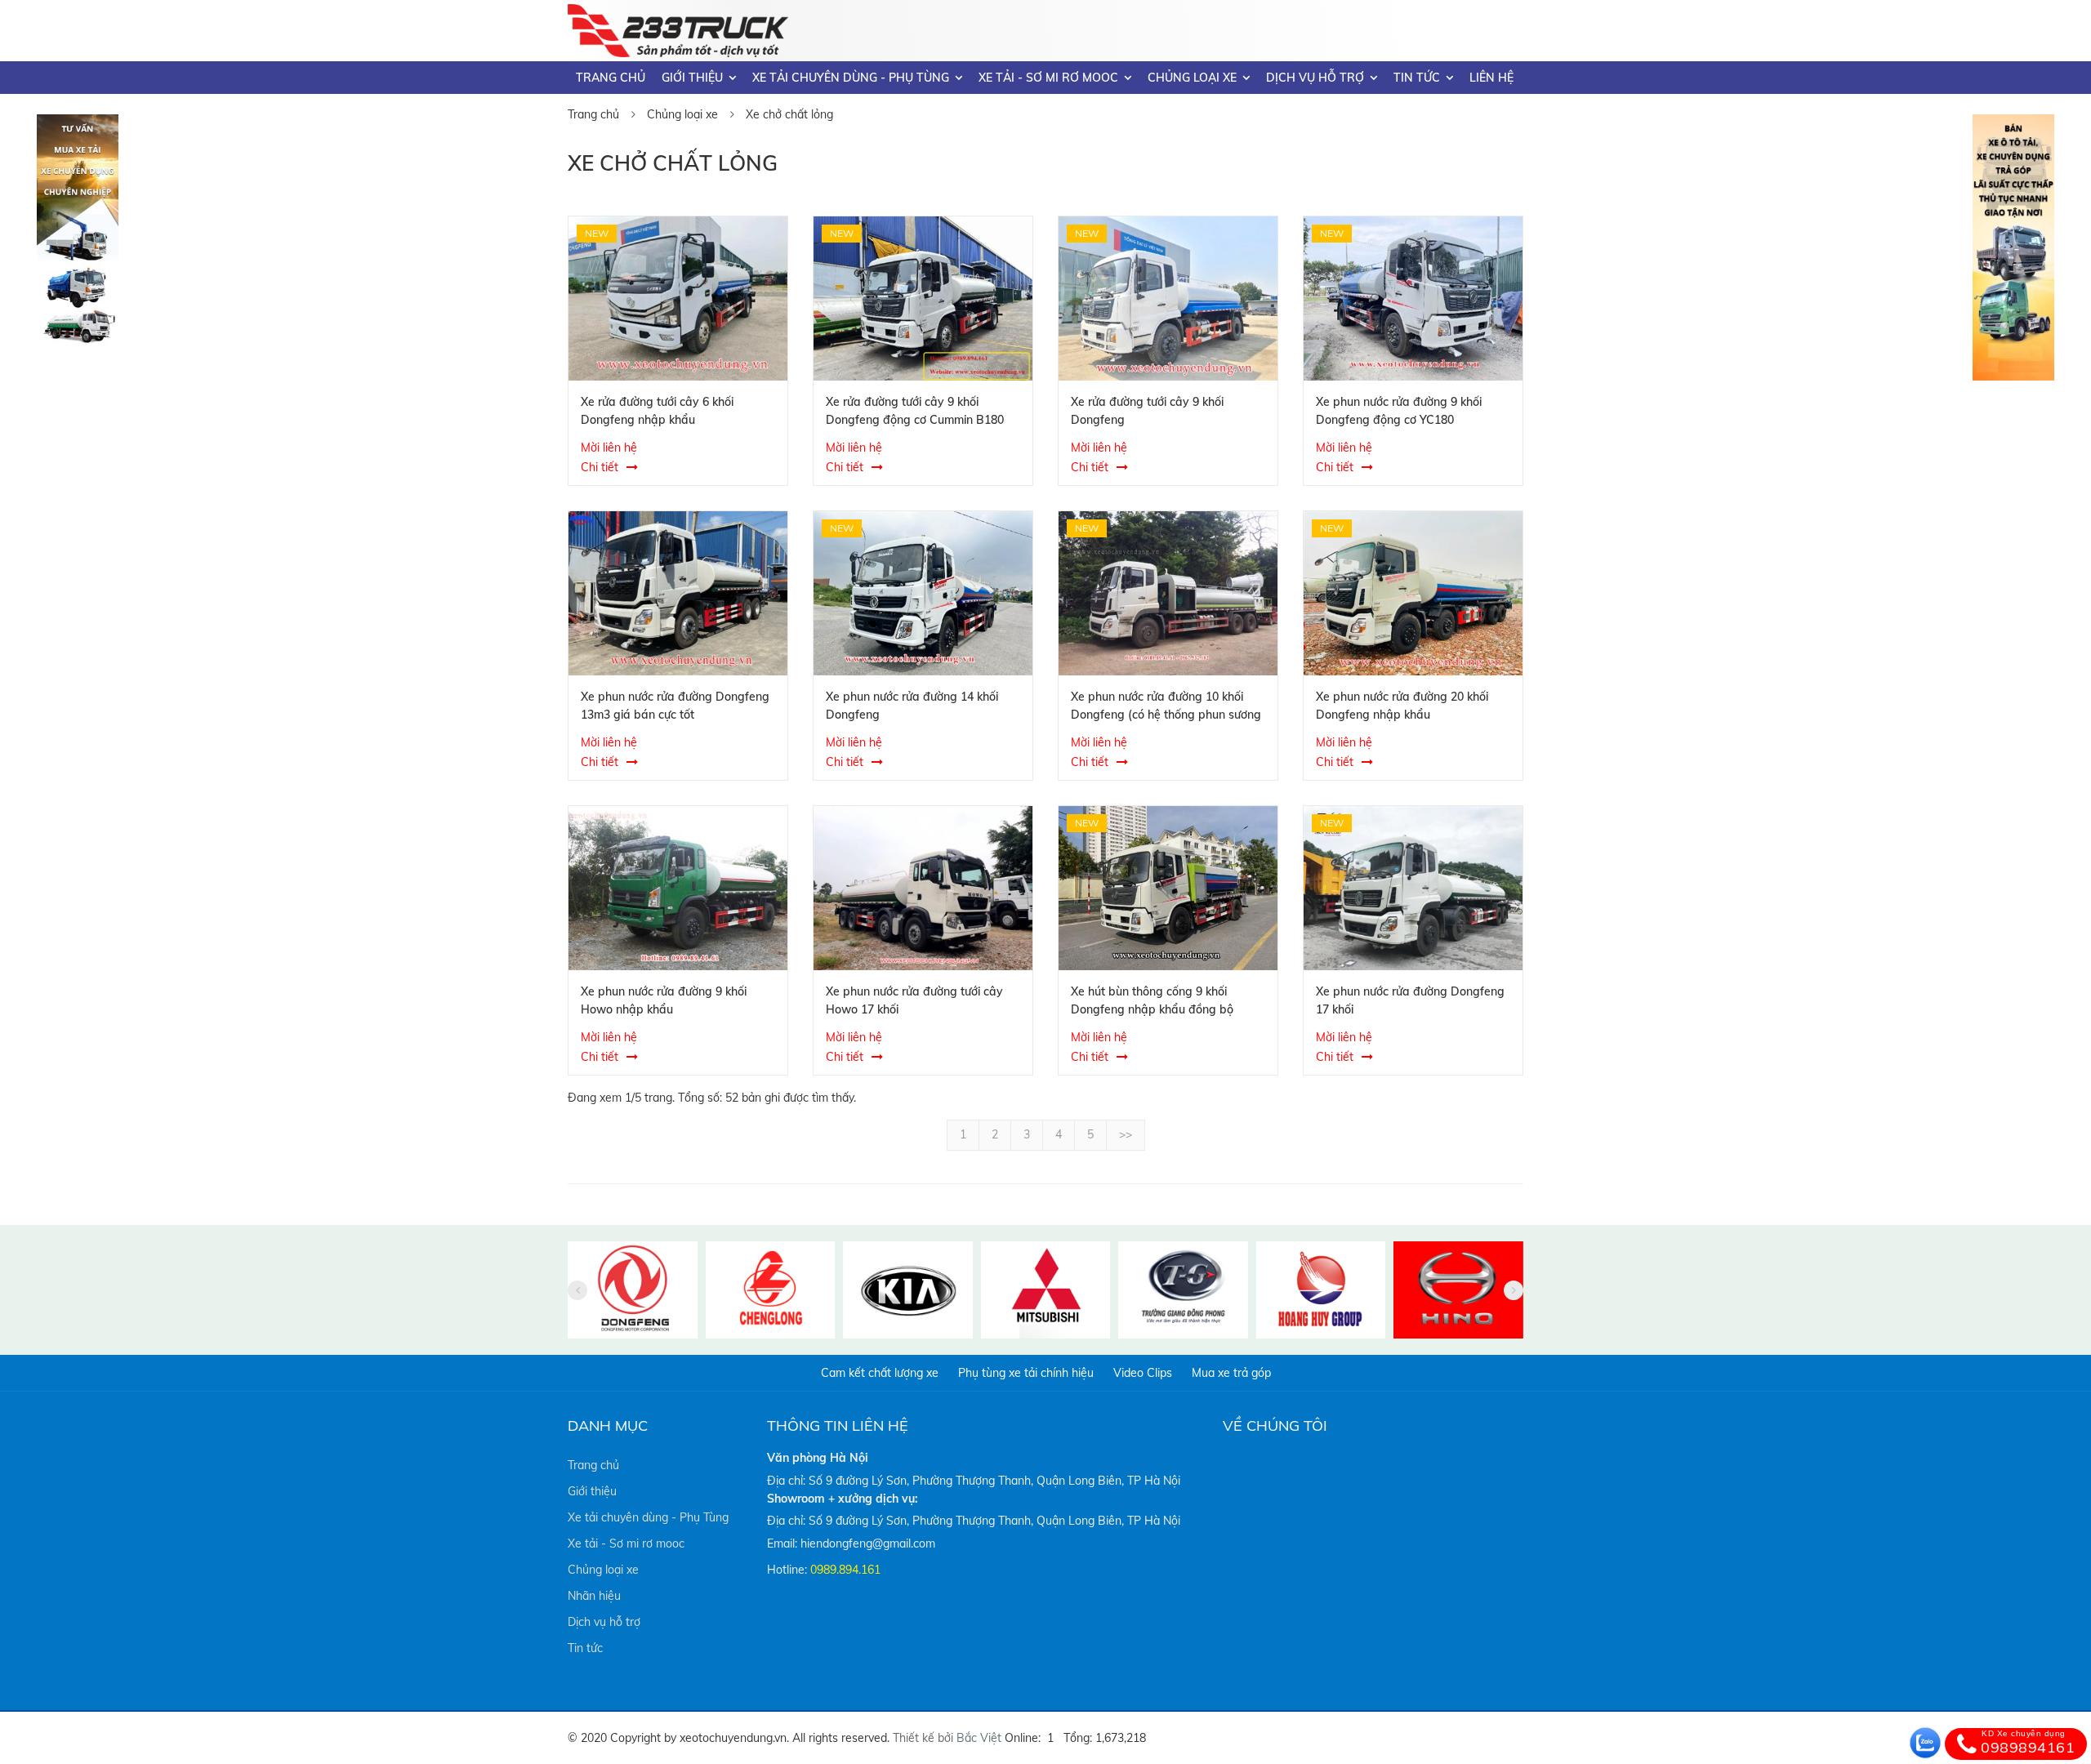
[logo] (678, 14)
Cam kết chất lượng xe (880, 1373)
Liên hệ (1491, 78)
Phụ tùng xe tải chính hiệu (1026, 1373)
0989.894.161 (845, 1570)
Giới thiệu (692, 78)
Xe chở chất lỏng (789, 114)
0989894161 (2028, 1743)
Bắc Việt (979, 1738)
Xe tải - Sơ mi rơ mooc (1048, 78)
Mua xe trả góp (1231, 1373)
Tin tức (1417, 78)
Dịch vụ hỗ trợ (1315, 78)
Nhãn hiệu (594, 1596)
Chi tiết (600, 467)
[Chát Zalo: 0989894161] (1925, 1743)
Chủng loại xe (1192, 78)
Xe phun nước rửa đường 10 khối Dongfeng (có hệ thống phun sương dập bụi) (1166, 715)
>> (1126, 1134)
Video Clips (1143, 1373)
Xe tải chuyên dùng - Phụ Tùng (851, 78)
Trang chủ (611, 78)
